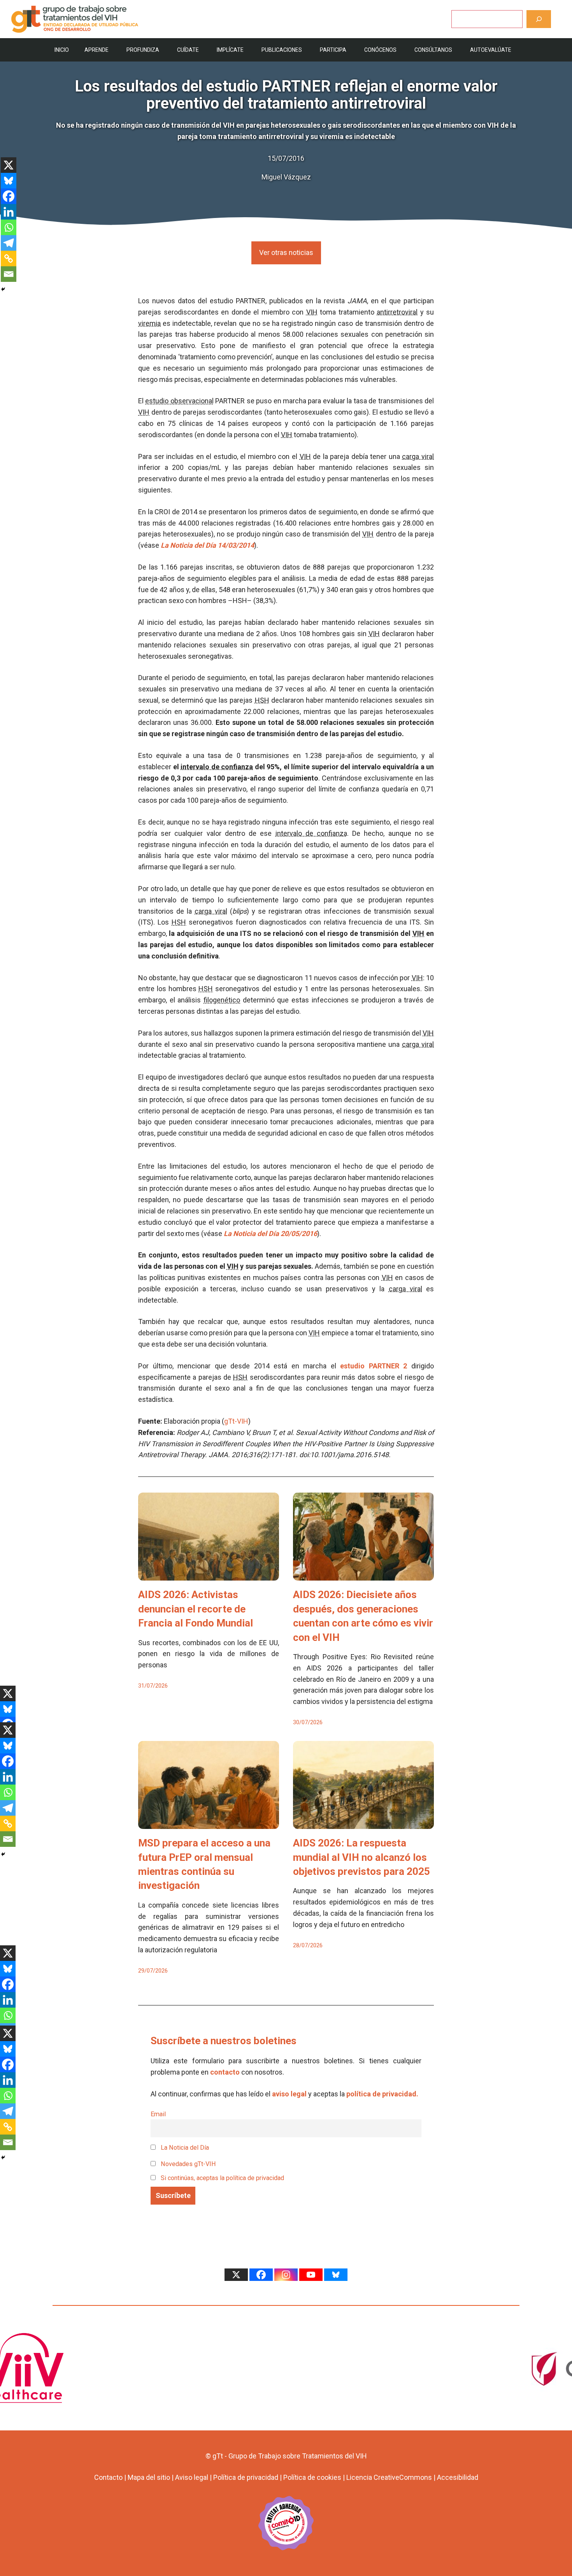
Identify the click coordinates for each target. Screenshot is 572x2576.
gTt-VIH (236, 1421)
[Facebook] (9, 196)
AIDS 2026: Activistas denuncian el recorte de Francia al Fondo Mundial (196, 1609)
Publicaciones (282, 50)
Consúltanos (433, 50)
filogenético (222, 1000)
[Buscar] (539, 19)
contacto (225, 2072)
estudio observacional (179, 401)
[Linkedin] (9, 212)
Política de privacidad (246, 2477)
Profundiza (143, 50)
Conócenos (380, 50)
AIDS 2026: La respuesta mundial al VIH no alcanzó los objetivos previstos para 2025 (361, 1857)
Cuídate (188, 50)
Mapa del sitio (149, 2477)
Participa (333, 50)
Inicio (62, 50)
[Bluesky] (9, 181)
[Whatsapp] (9, 227)
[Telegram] (9, 243)
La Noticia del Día (184, 2148)
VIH (312, 312)
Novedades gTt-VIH (188, 2164)
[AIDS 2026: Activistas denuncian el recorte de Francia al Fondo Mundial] (209, 1575)
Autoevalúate (491, 50)
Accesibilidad (458, 2477)
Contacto (108, 2477)
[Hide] (3, 289)
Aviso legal (192, 2477)
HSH (262, 700)
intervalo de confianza (217, 767)
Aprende (97, 50)
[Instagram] (286, 2275)
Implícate (230, 50)
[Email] (9, 274)
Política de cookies (312, 2477)
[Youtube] (311, 2275)
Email (158, 2114)
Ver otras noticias (286, 252)
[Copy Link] (9, 258)
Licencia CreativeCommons (389, 2477)
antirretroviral (397, 312)
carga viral (418, 456)
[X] (9, 165)
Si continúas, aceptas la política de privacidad (222, 2178)
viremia (149, 323)
